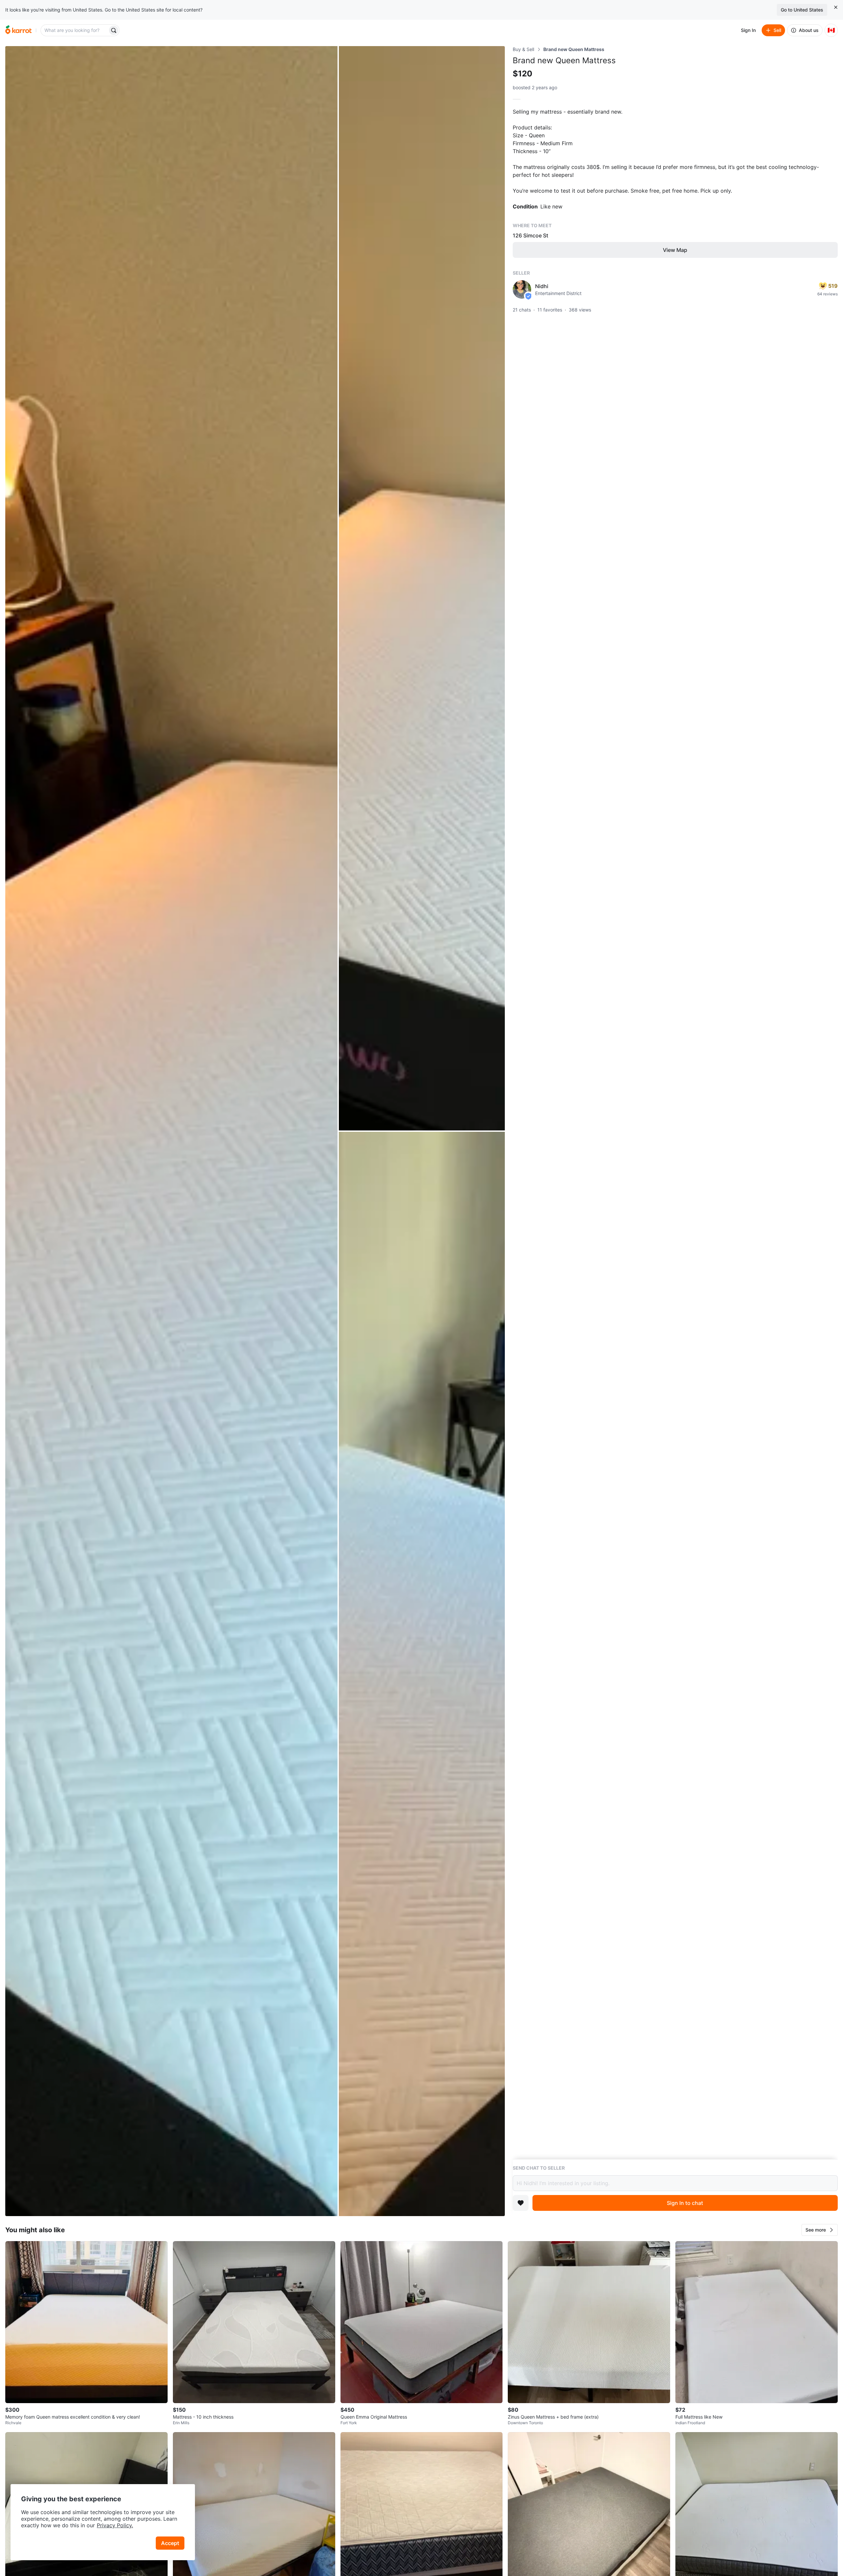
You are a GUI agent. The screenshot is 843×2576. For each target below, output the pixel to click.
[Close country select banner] (836, 7)
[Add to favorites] (521, 2203)
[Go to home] (18, 30)
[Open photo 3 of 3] (422, 1674)
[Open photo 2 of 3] (422, 588)
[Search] (114, 30)
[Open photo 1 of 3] (171, 1131)
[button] (820, 2230)
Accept (170, 2543)
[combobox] (75, 30)
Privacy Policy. (115, 2525)
